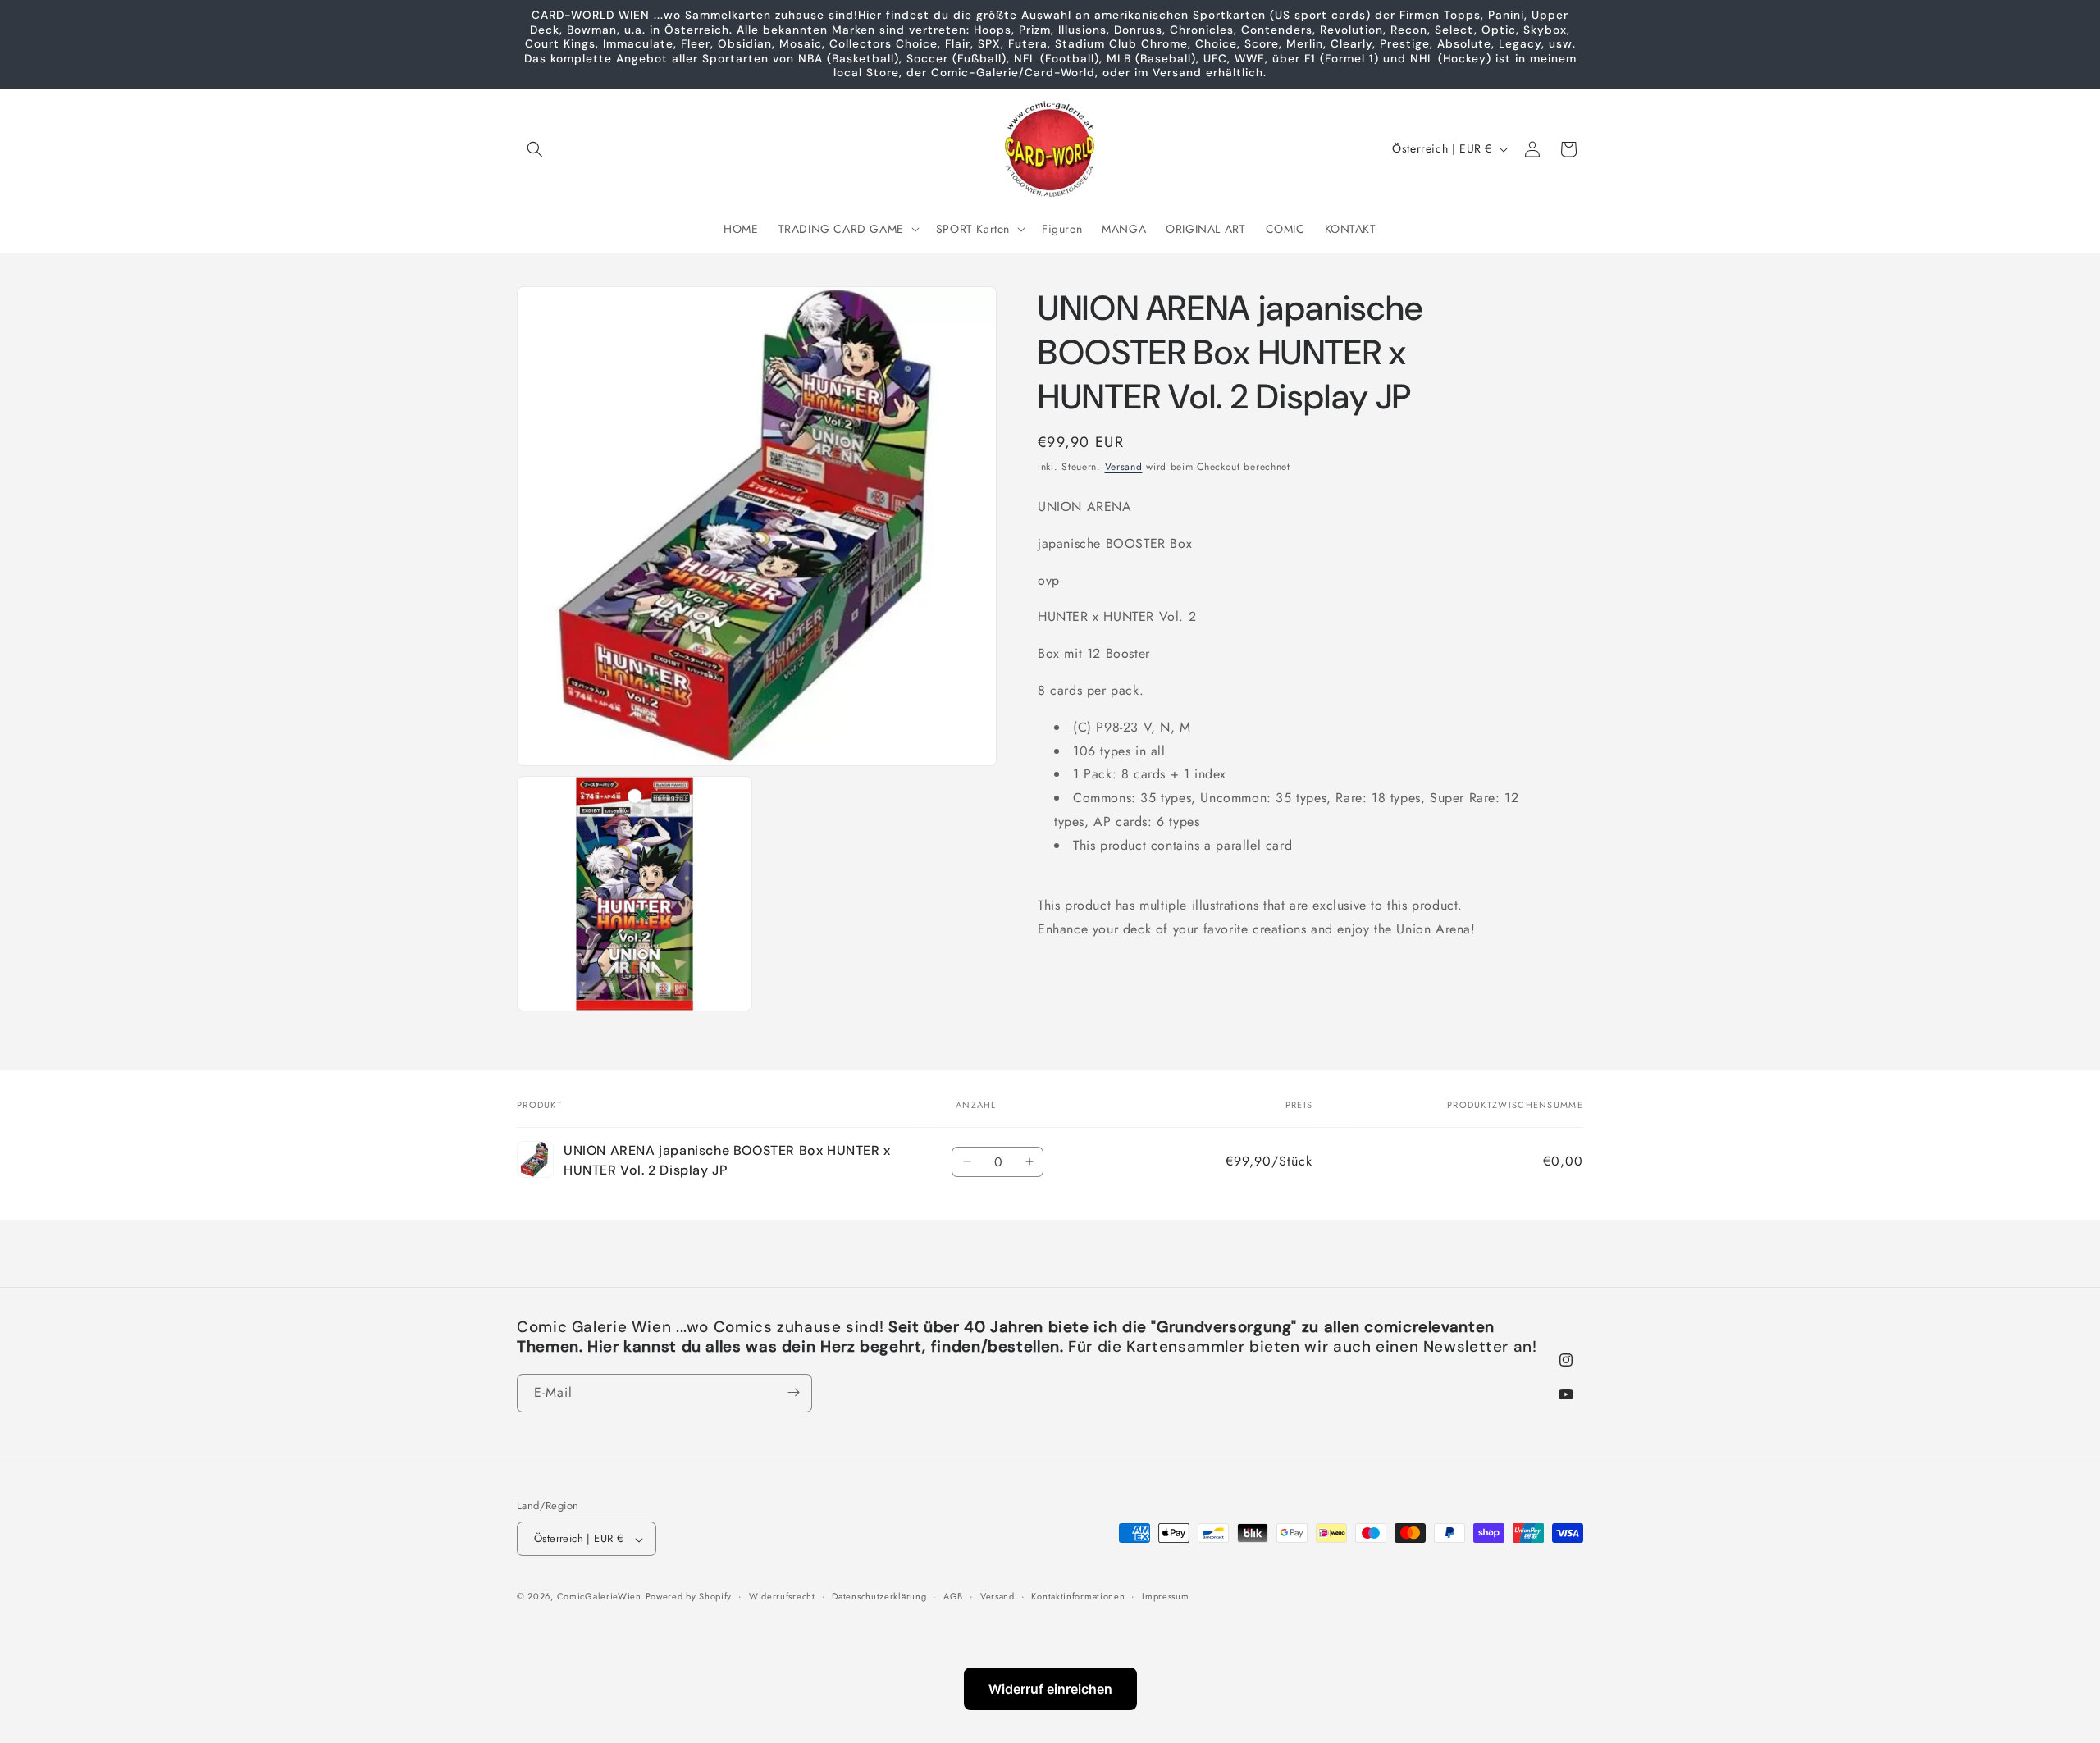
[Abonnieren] (793, 1392)
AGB (953, 1596)
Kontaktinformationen (1078, 1596)
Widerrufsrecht (782, 1596)
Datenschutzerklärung (879, 1596)
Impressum (1165, 1596)
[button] (535, 149)
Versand (1124, 467)
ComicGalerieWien (599, 1597)
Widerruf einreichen (1050, 1689)
